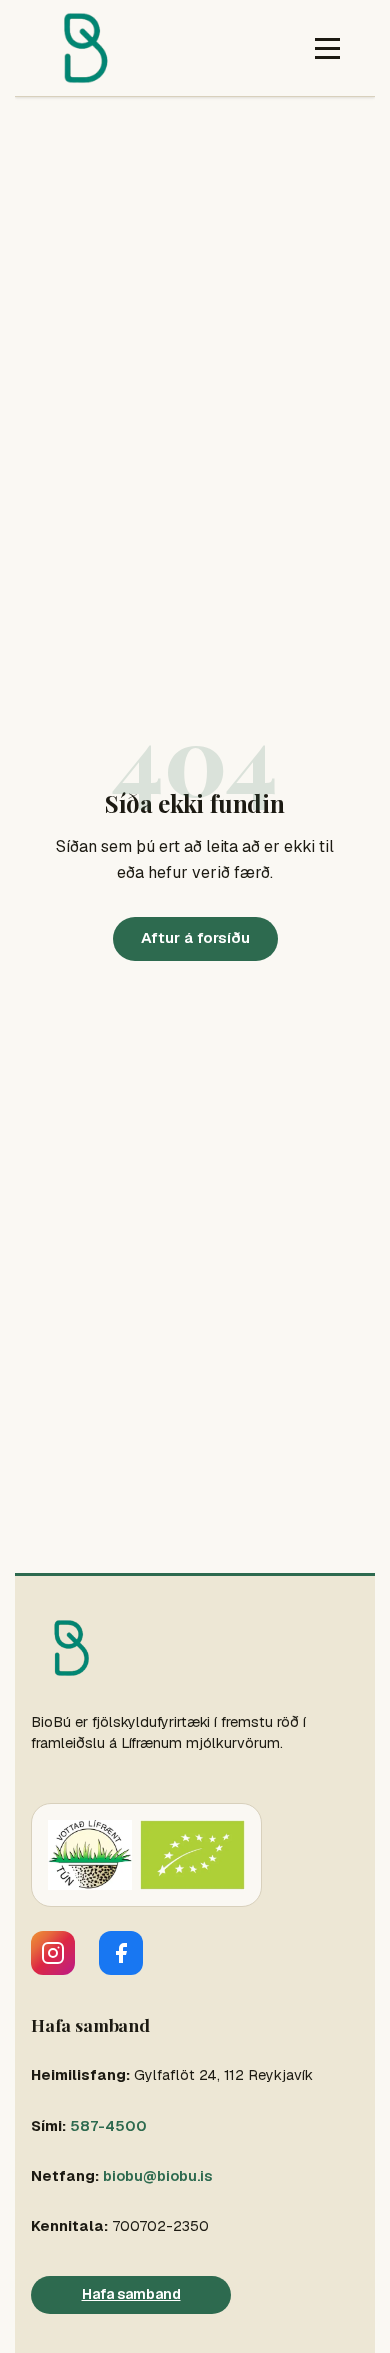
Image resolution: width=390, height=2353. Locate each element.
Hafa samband (131, 2294)
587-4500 (108, 2126)
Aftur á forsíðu (195, 937)
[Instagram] (53, 1953)
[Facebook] (121, 1953)
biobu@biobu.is (157, 2176)
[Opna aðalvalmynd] (327, 48)
